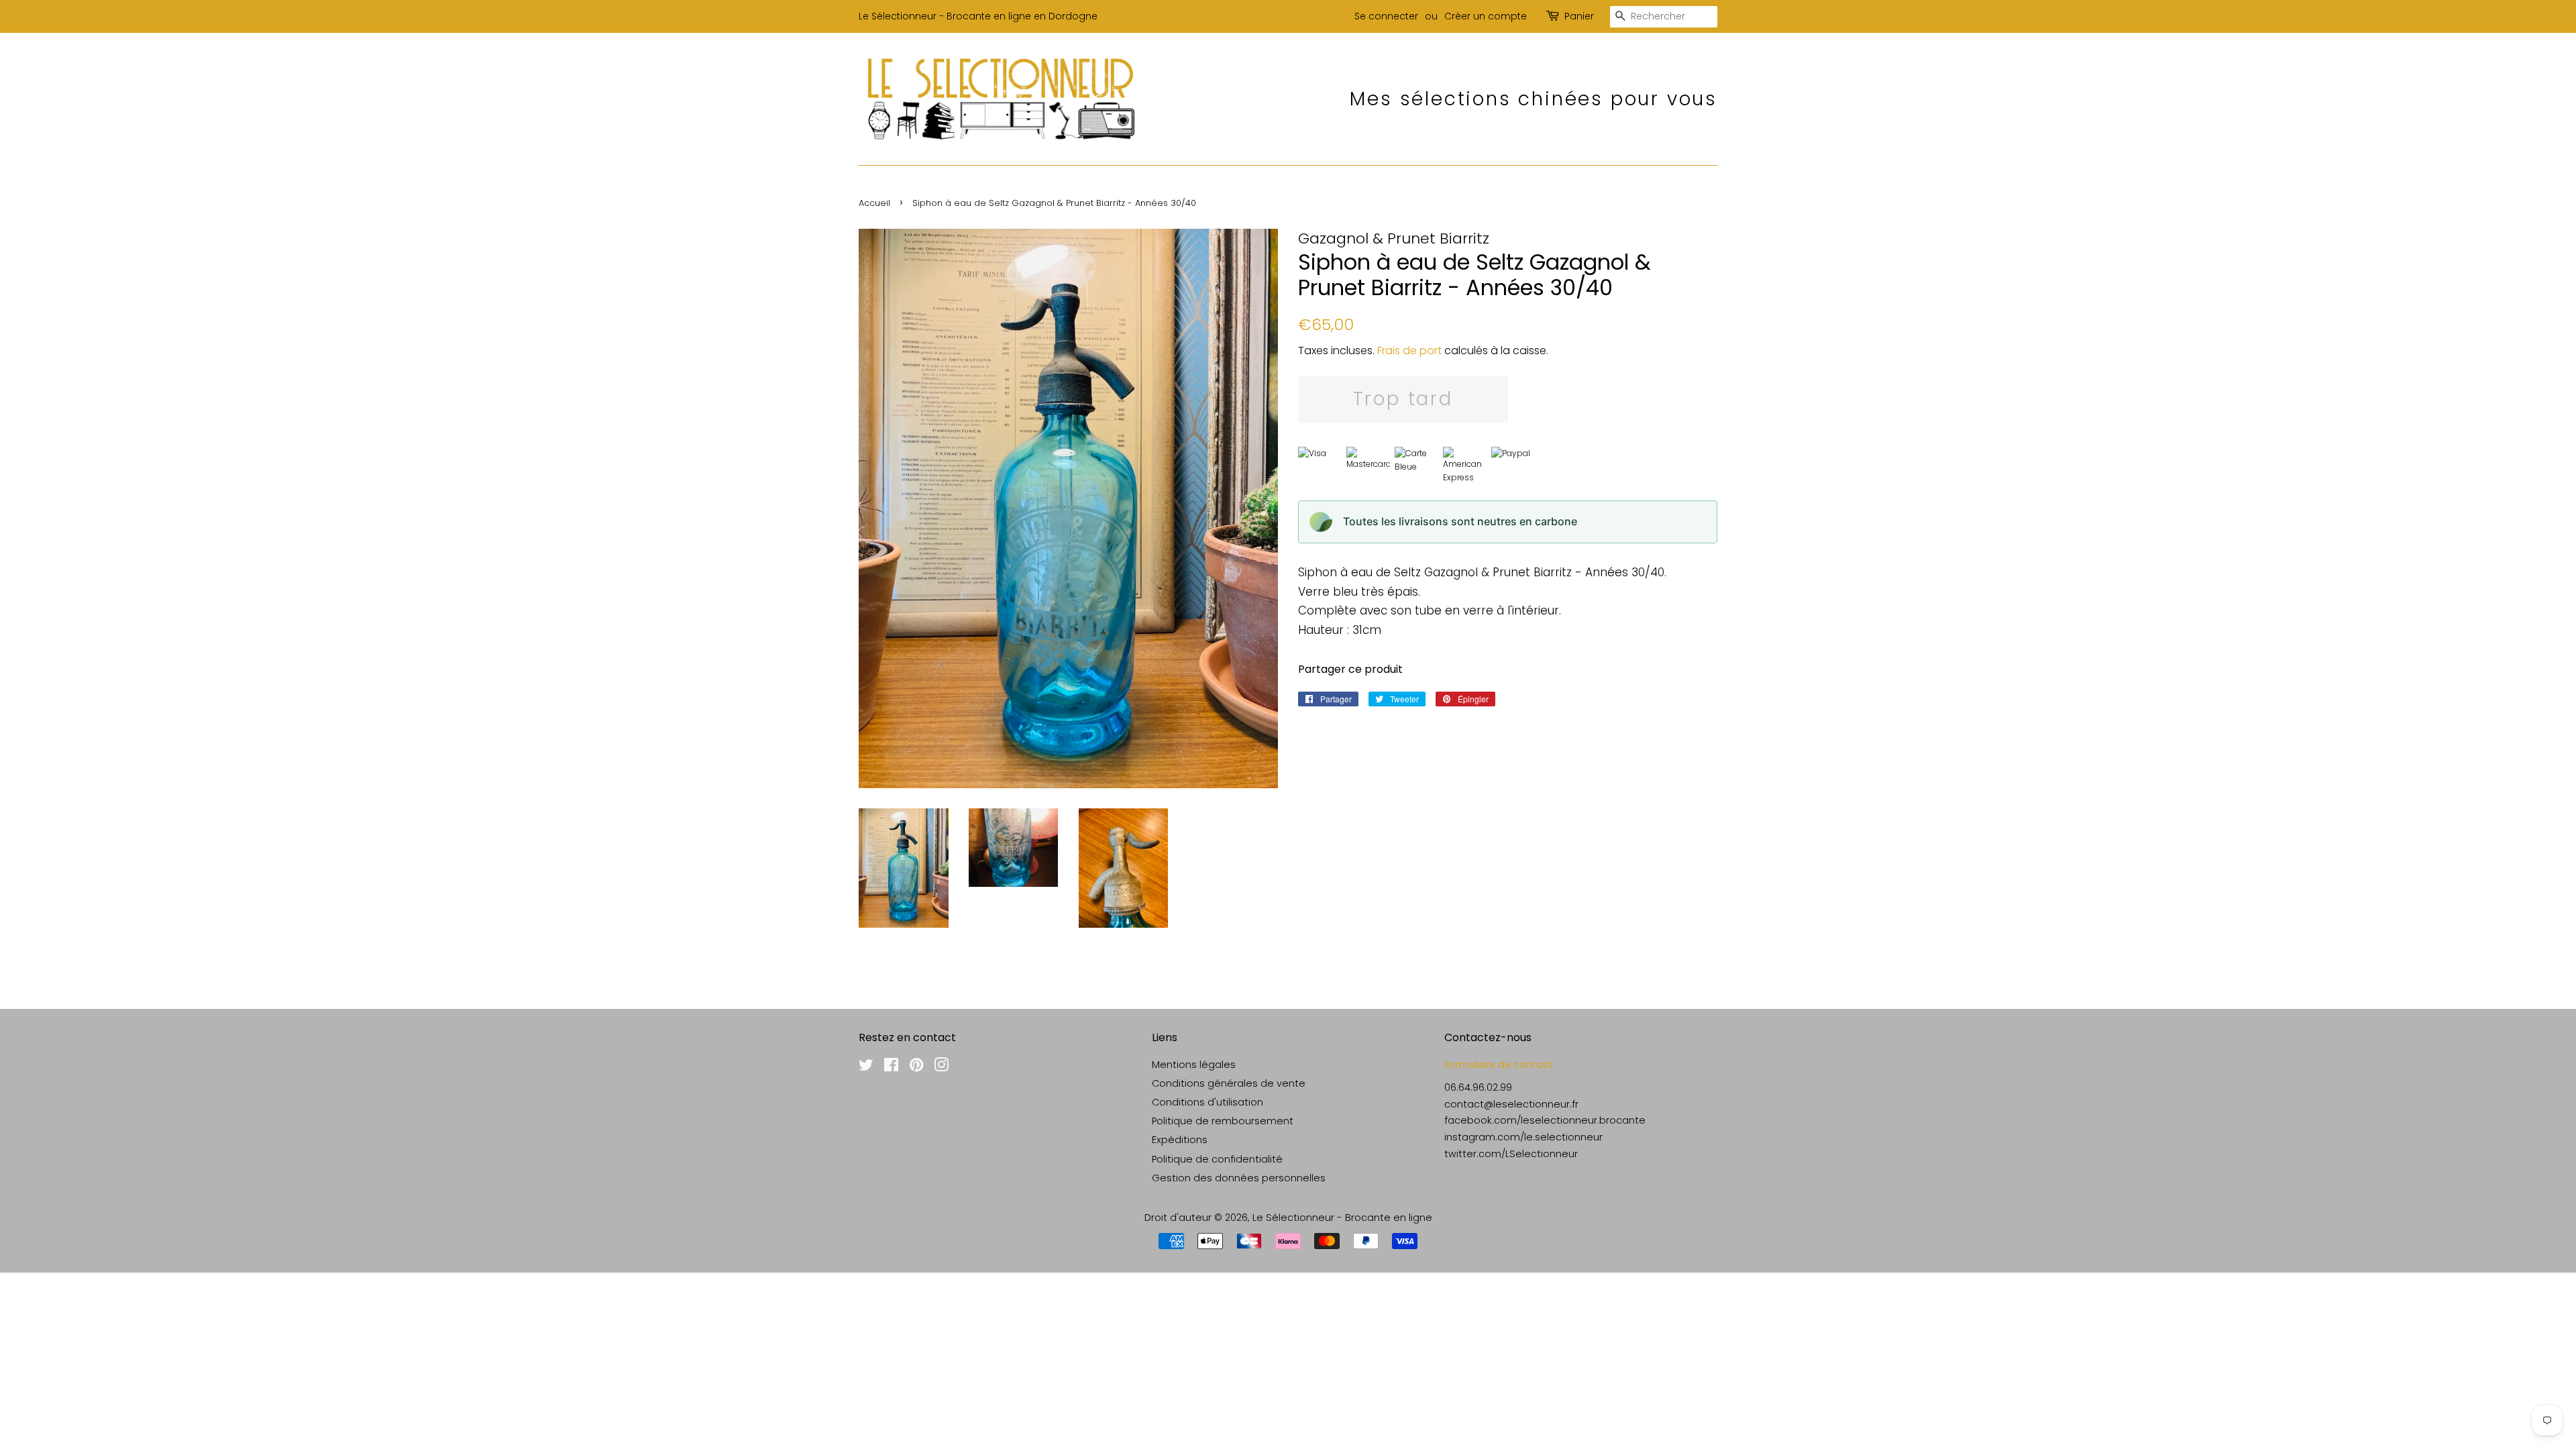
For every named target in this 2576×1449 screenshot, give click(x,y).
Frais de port (1409, 351)
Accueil (874, 203)
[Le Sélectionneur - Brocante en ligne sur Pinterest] (916, 1067)
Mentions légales (1194, 1065)
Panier (1579, 16)
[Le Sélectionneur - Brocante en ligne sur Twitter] (866, 1067)
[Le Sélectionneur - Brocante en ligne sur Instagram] (941, 1067)
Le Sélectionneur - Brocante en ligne (1342, 1218)
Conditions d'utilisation (1207, 1102)
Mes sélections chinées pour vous (1534, 99)
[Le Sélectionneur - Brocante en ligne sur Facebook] (891, 1067)
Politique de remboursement (1223, 1121)
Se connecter (1386, 16)
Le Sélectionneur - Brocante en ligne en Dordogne (978, 16)
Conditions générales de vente (1229, 1083)
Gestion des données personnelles (1239, 1178)
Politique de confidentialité (1217, 1159)
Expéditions (1180, 1140)
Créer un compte (1486, 16)
